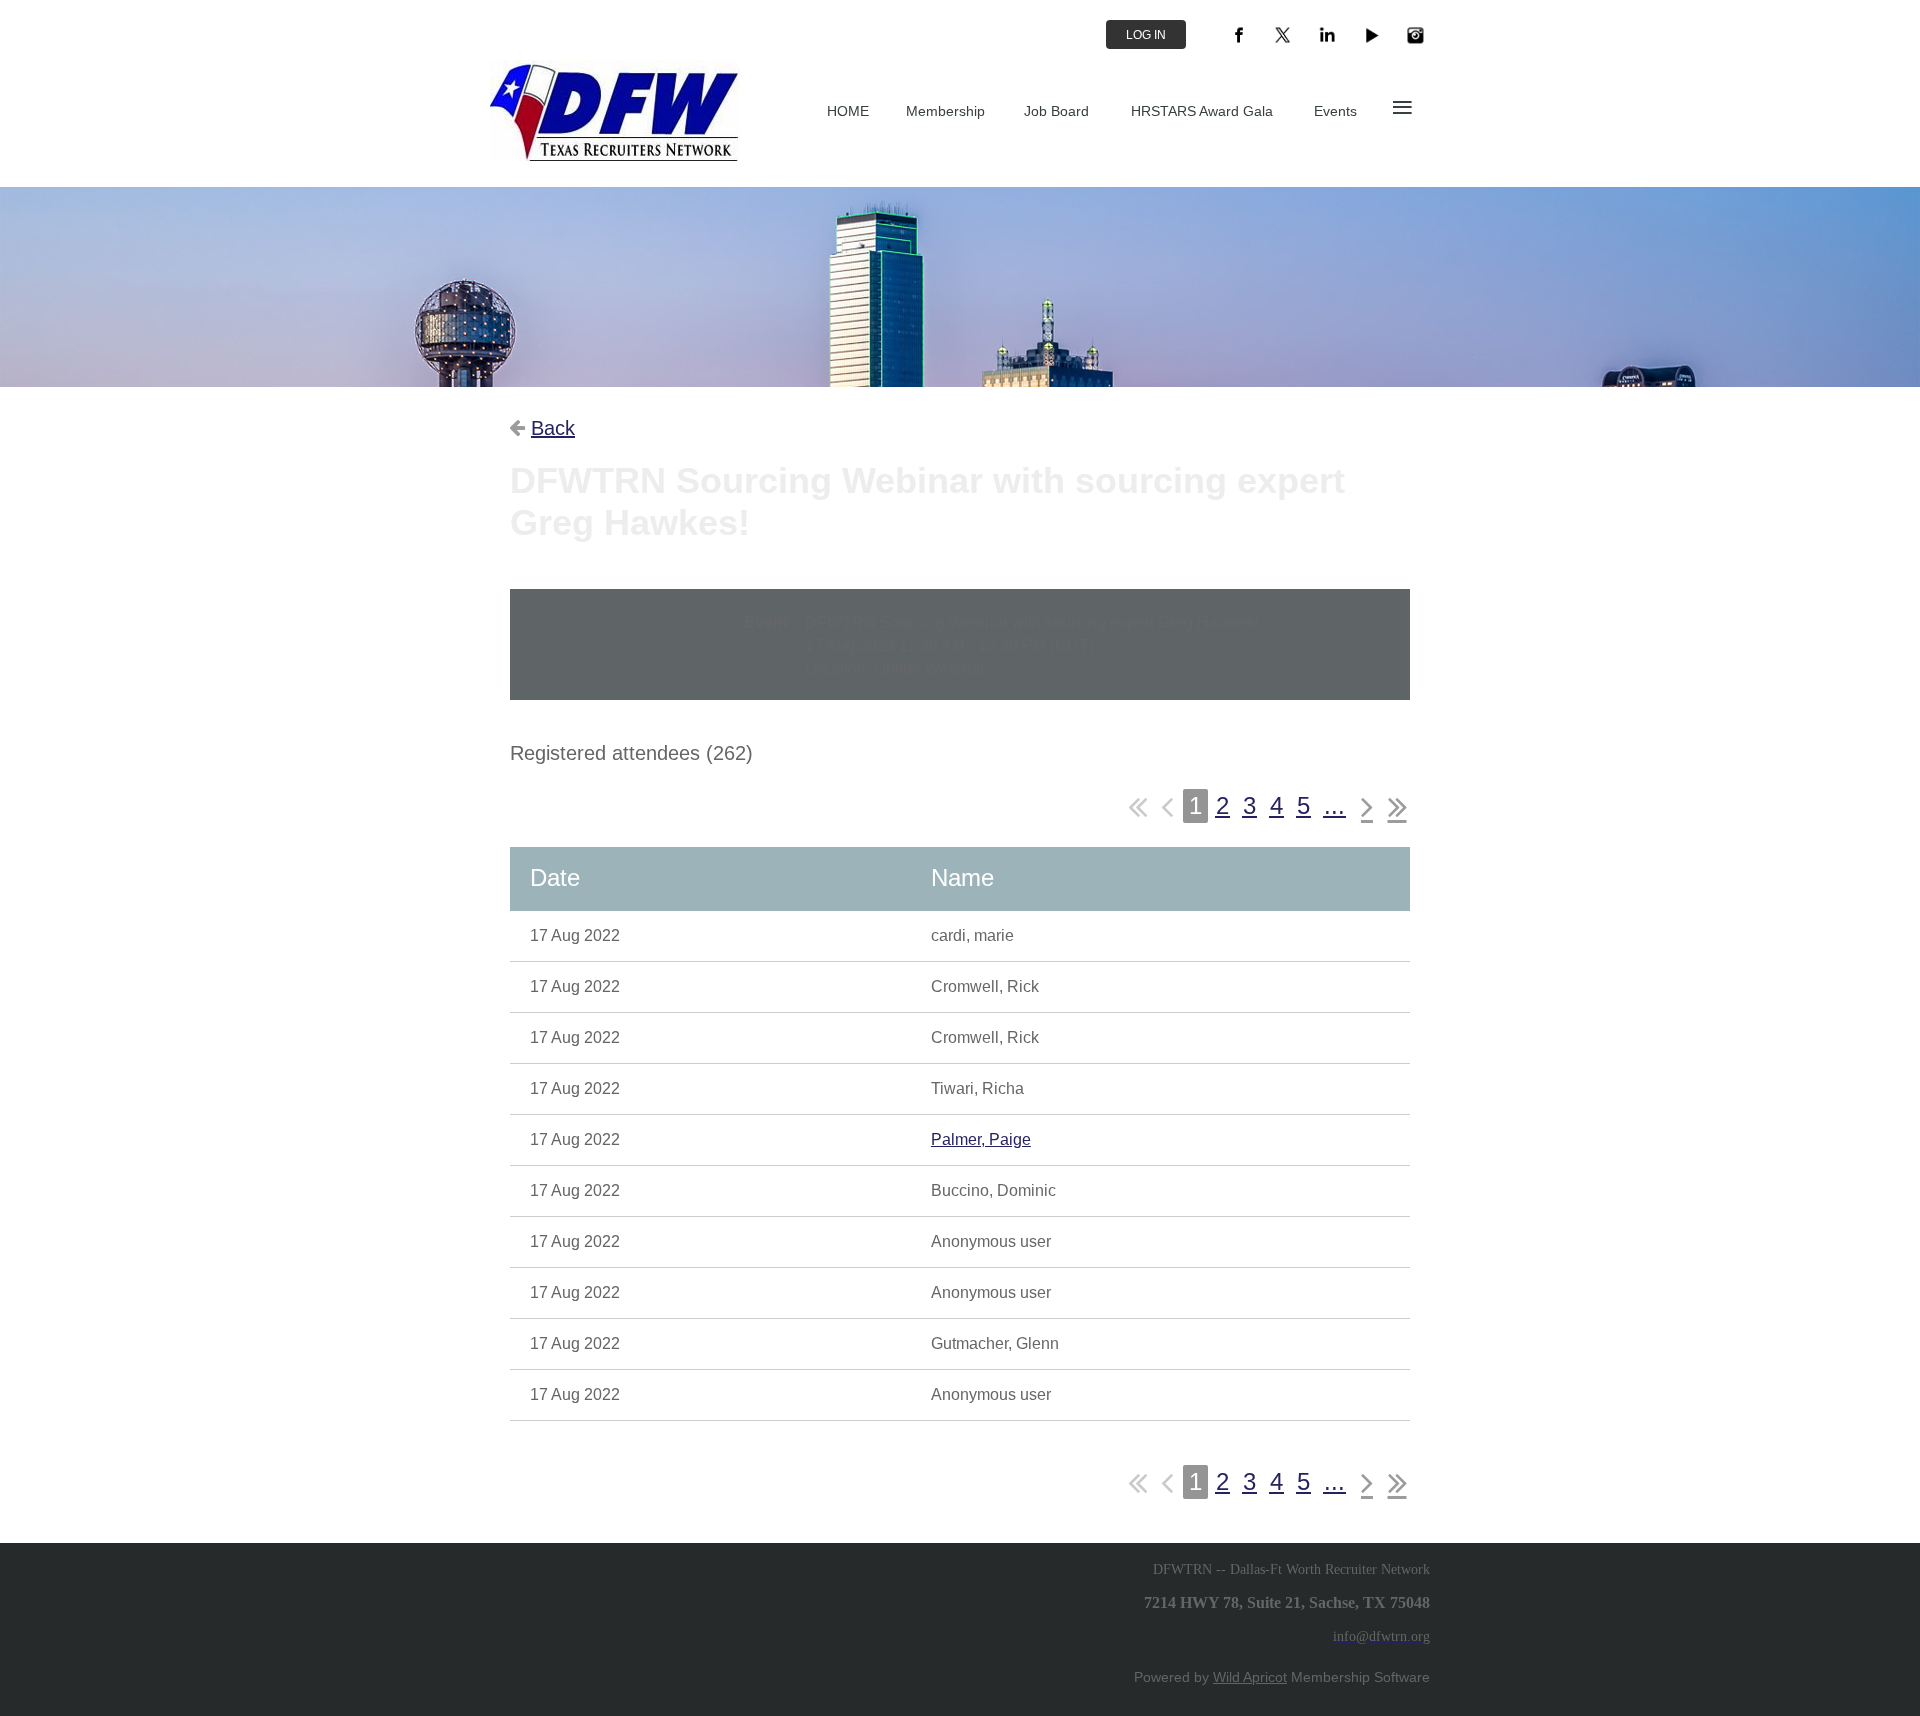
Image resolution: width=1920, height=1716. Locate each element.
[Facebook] (1239, 35)
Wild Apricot (1250, 1677)
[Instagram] (1415, 35)
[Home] (615, 155)
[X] (1283, 35)
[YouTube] (1371, 35)
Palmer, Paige (981, 1139)
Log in (1146, 35)
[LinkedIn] (1327, 35)
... (1334, 805)
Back (553, 428)
